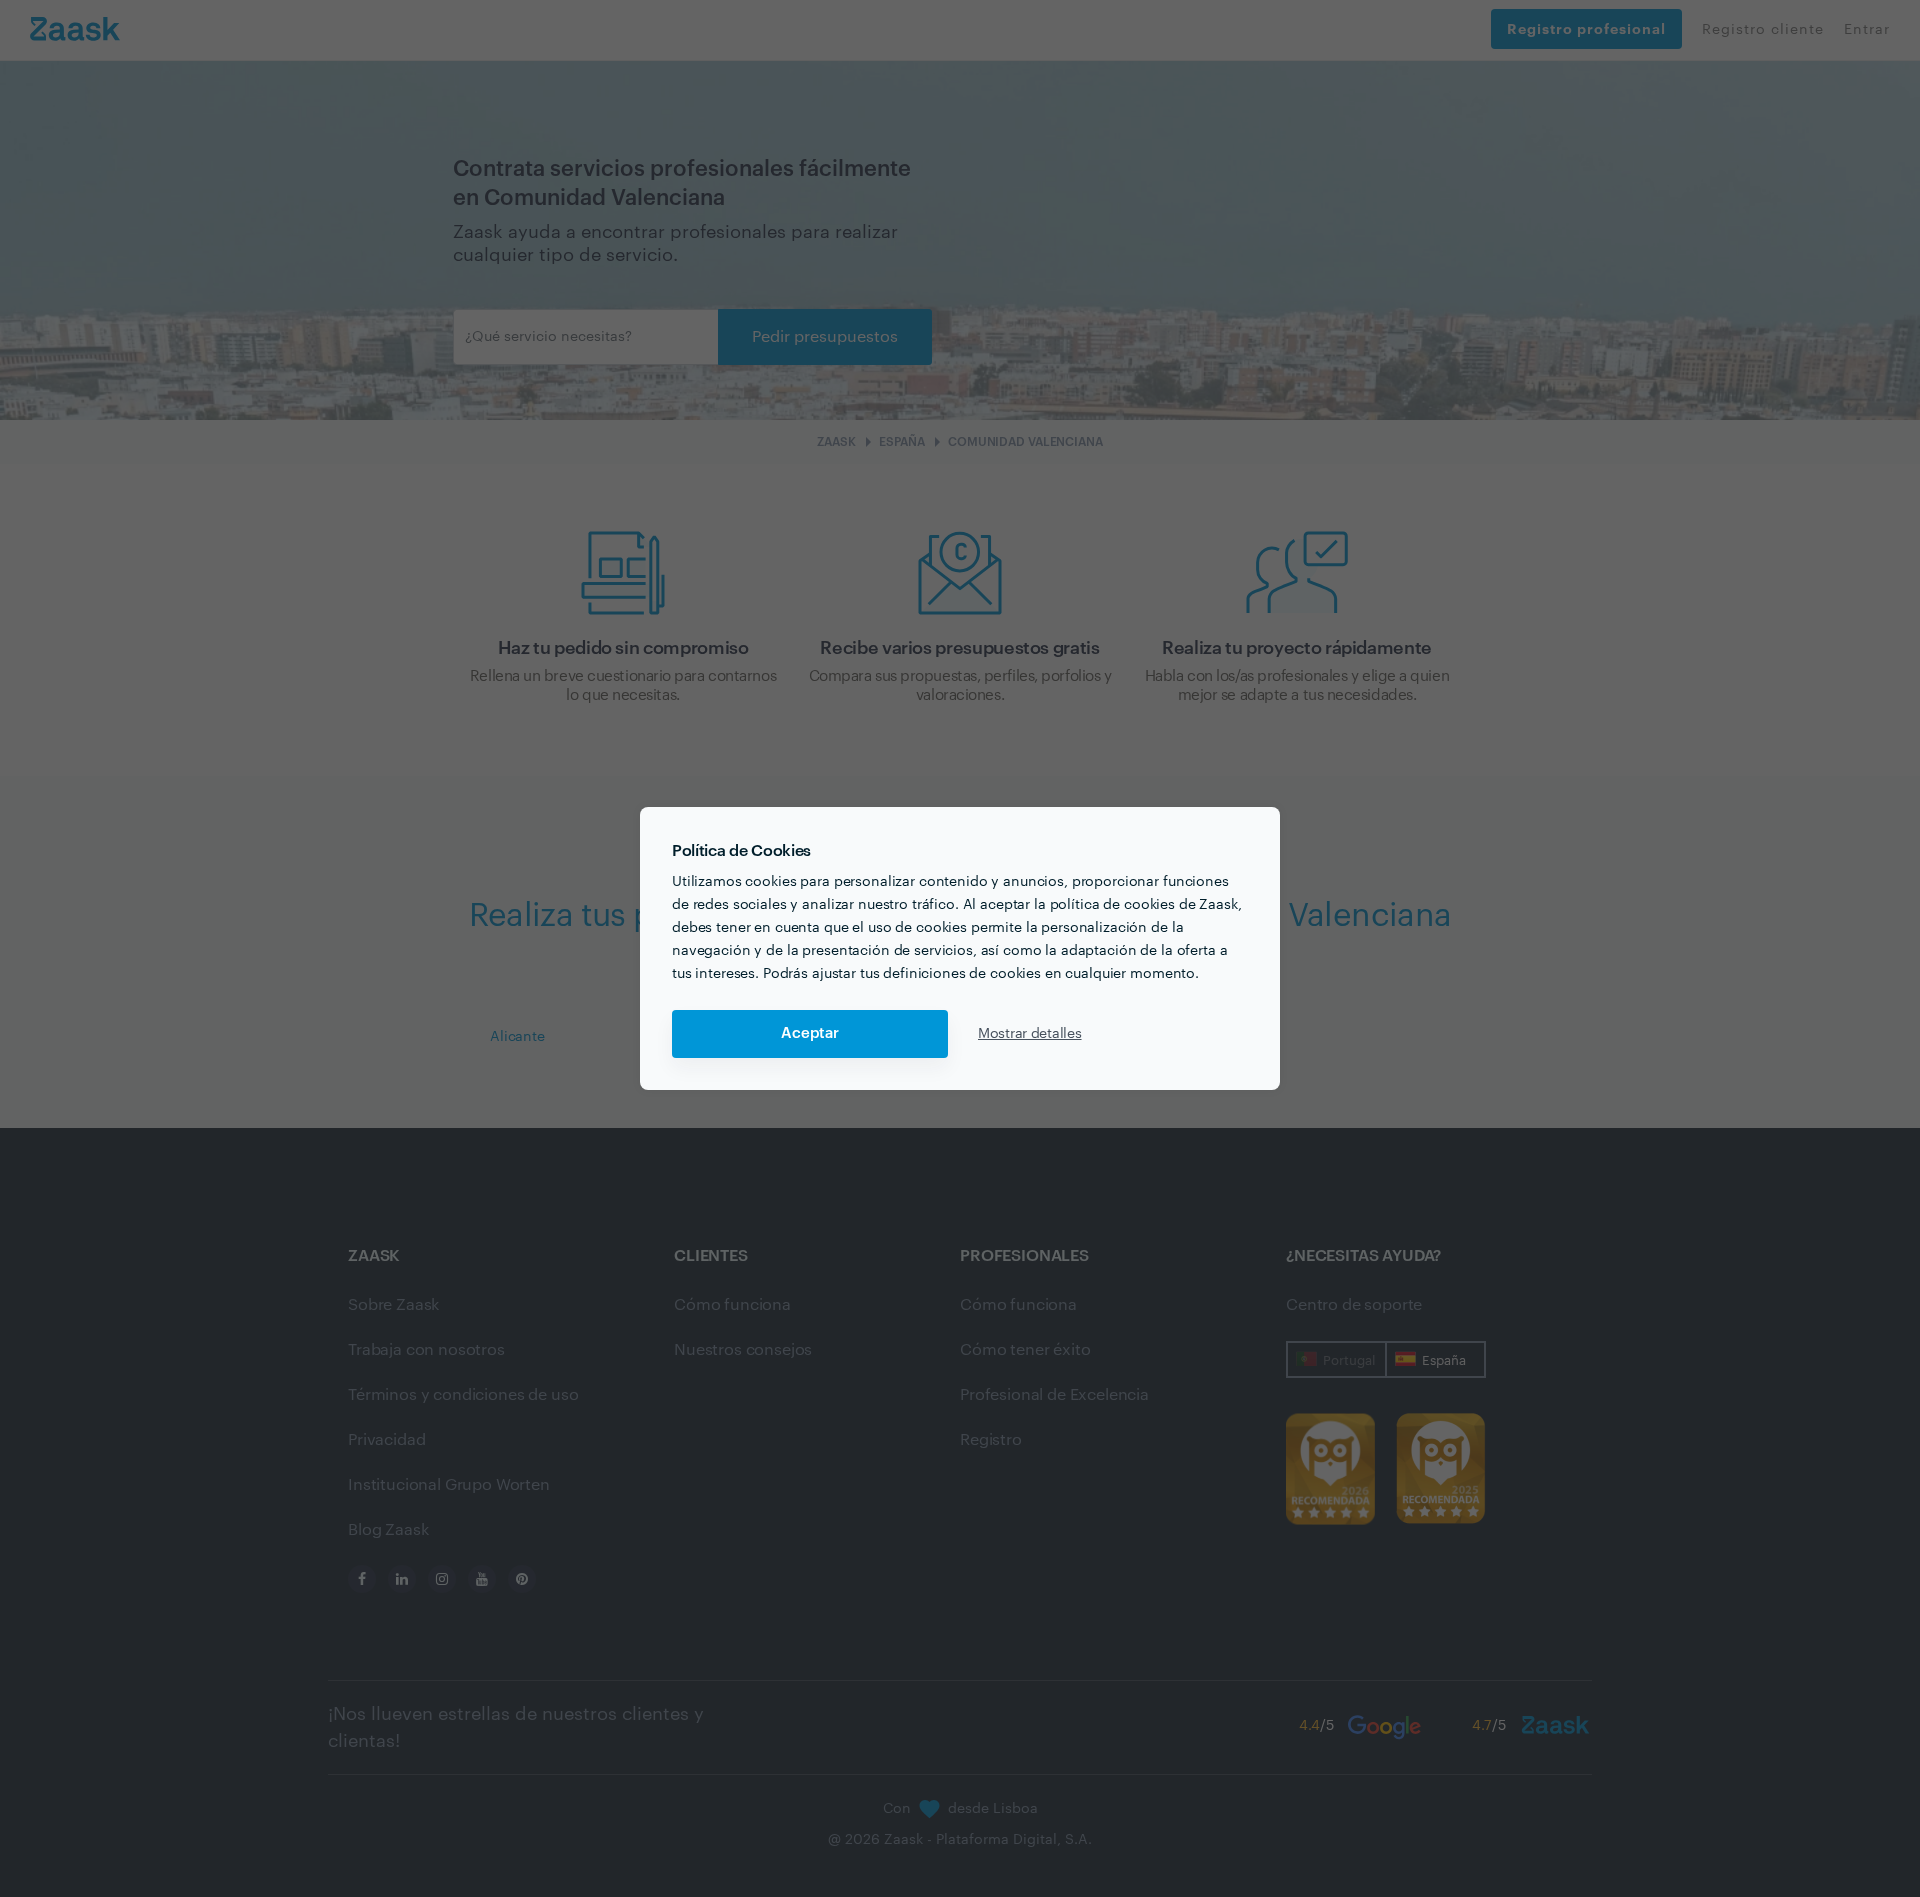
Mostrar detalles (1030, 1034)
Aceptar (810, 1033)
